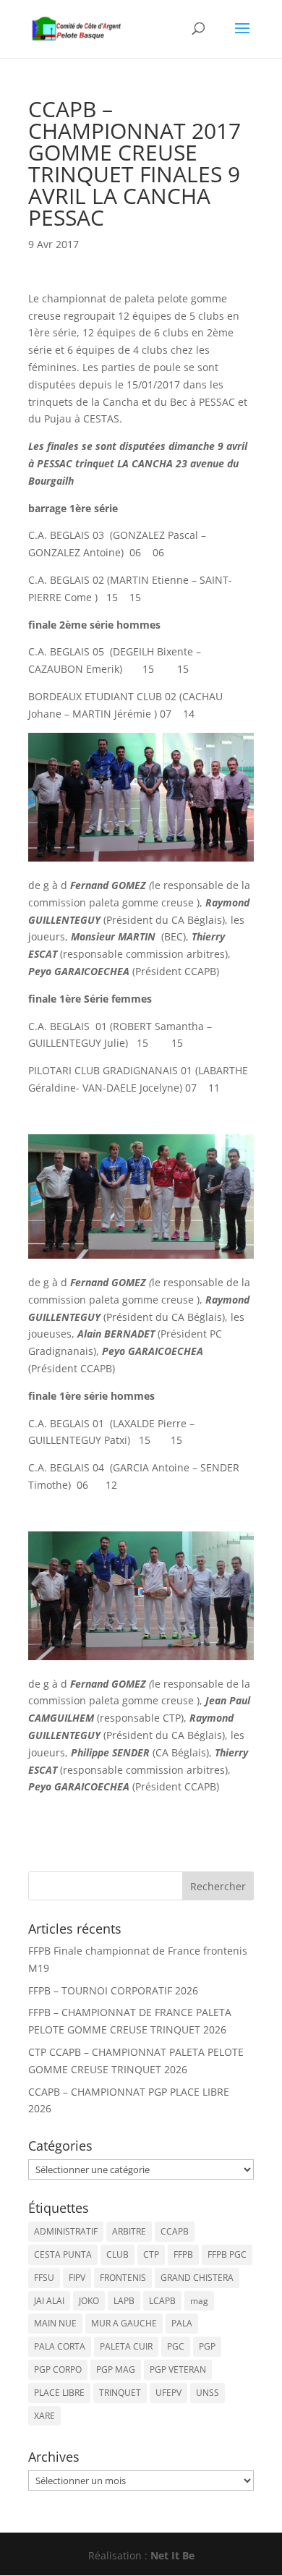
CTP (151, 2254)
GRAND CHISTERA (197, 2278)
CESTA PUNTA (63, 2254)
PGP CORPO (58, 2369)
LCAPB (162, 2301)
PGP (207, 2346)
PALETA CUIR (126, 2346)
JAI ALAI (49, 2301)
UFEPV (168, 2393)
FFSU (44, 2278)
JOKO (89, 2301)
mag (199, 2301)
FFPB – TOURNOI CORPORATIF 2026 (113, 1990)
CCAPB (175, 2231)
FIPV (77, 2278)
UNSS (208, 2393)
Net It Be (172, 2555)
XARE (44, 2416)
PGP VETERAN (178, 2369)
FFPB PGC (227, 2254)
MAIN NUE (55, 2323)
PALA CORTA (60, 2346)
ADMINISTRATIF (66, 2231)
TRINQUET (120, 2393)
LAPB (124, 2301)
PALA (182, 2323)
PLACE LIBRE (59, 2393)
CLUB (117, 2254)
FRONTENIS (123, 2278)
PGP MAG (116, 2369)
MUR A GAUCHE (124, 2323)
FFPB (183, 2254)
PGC (176, 2346)
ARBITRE (129, 2231)
